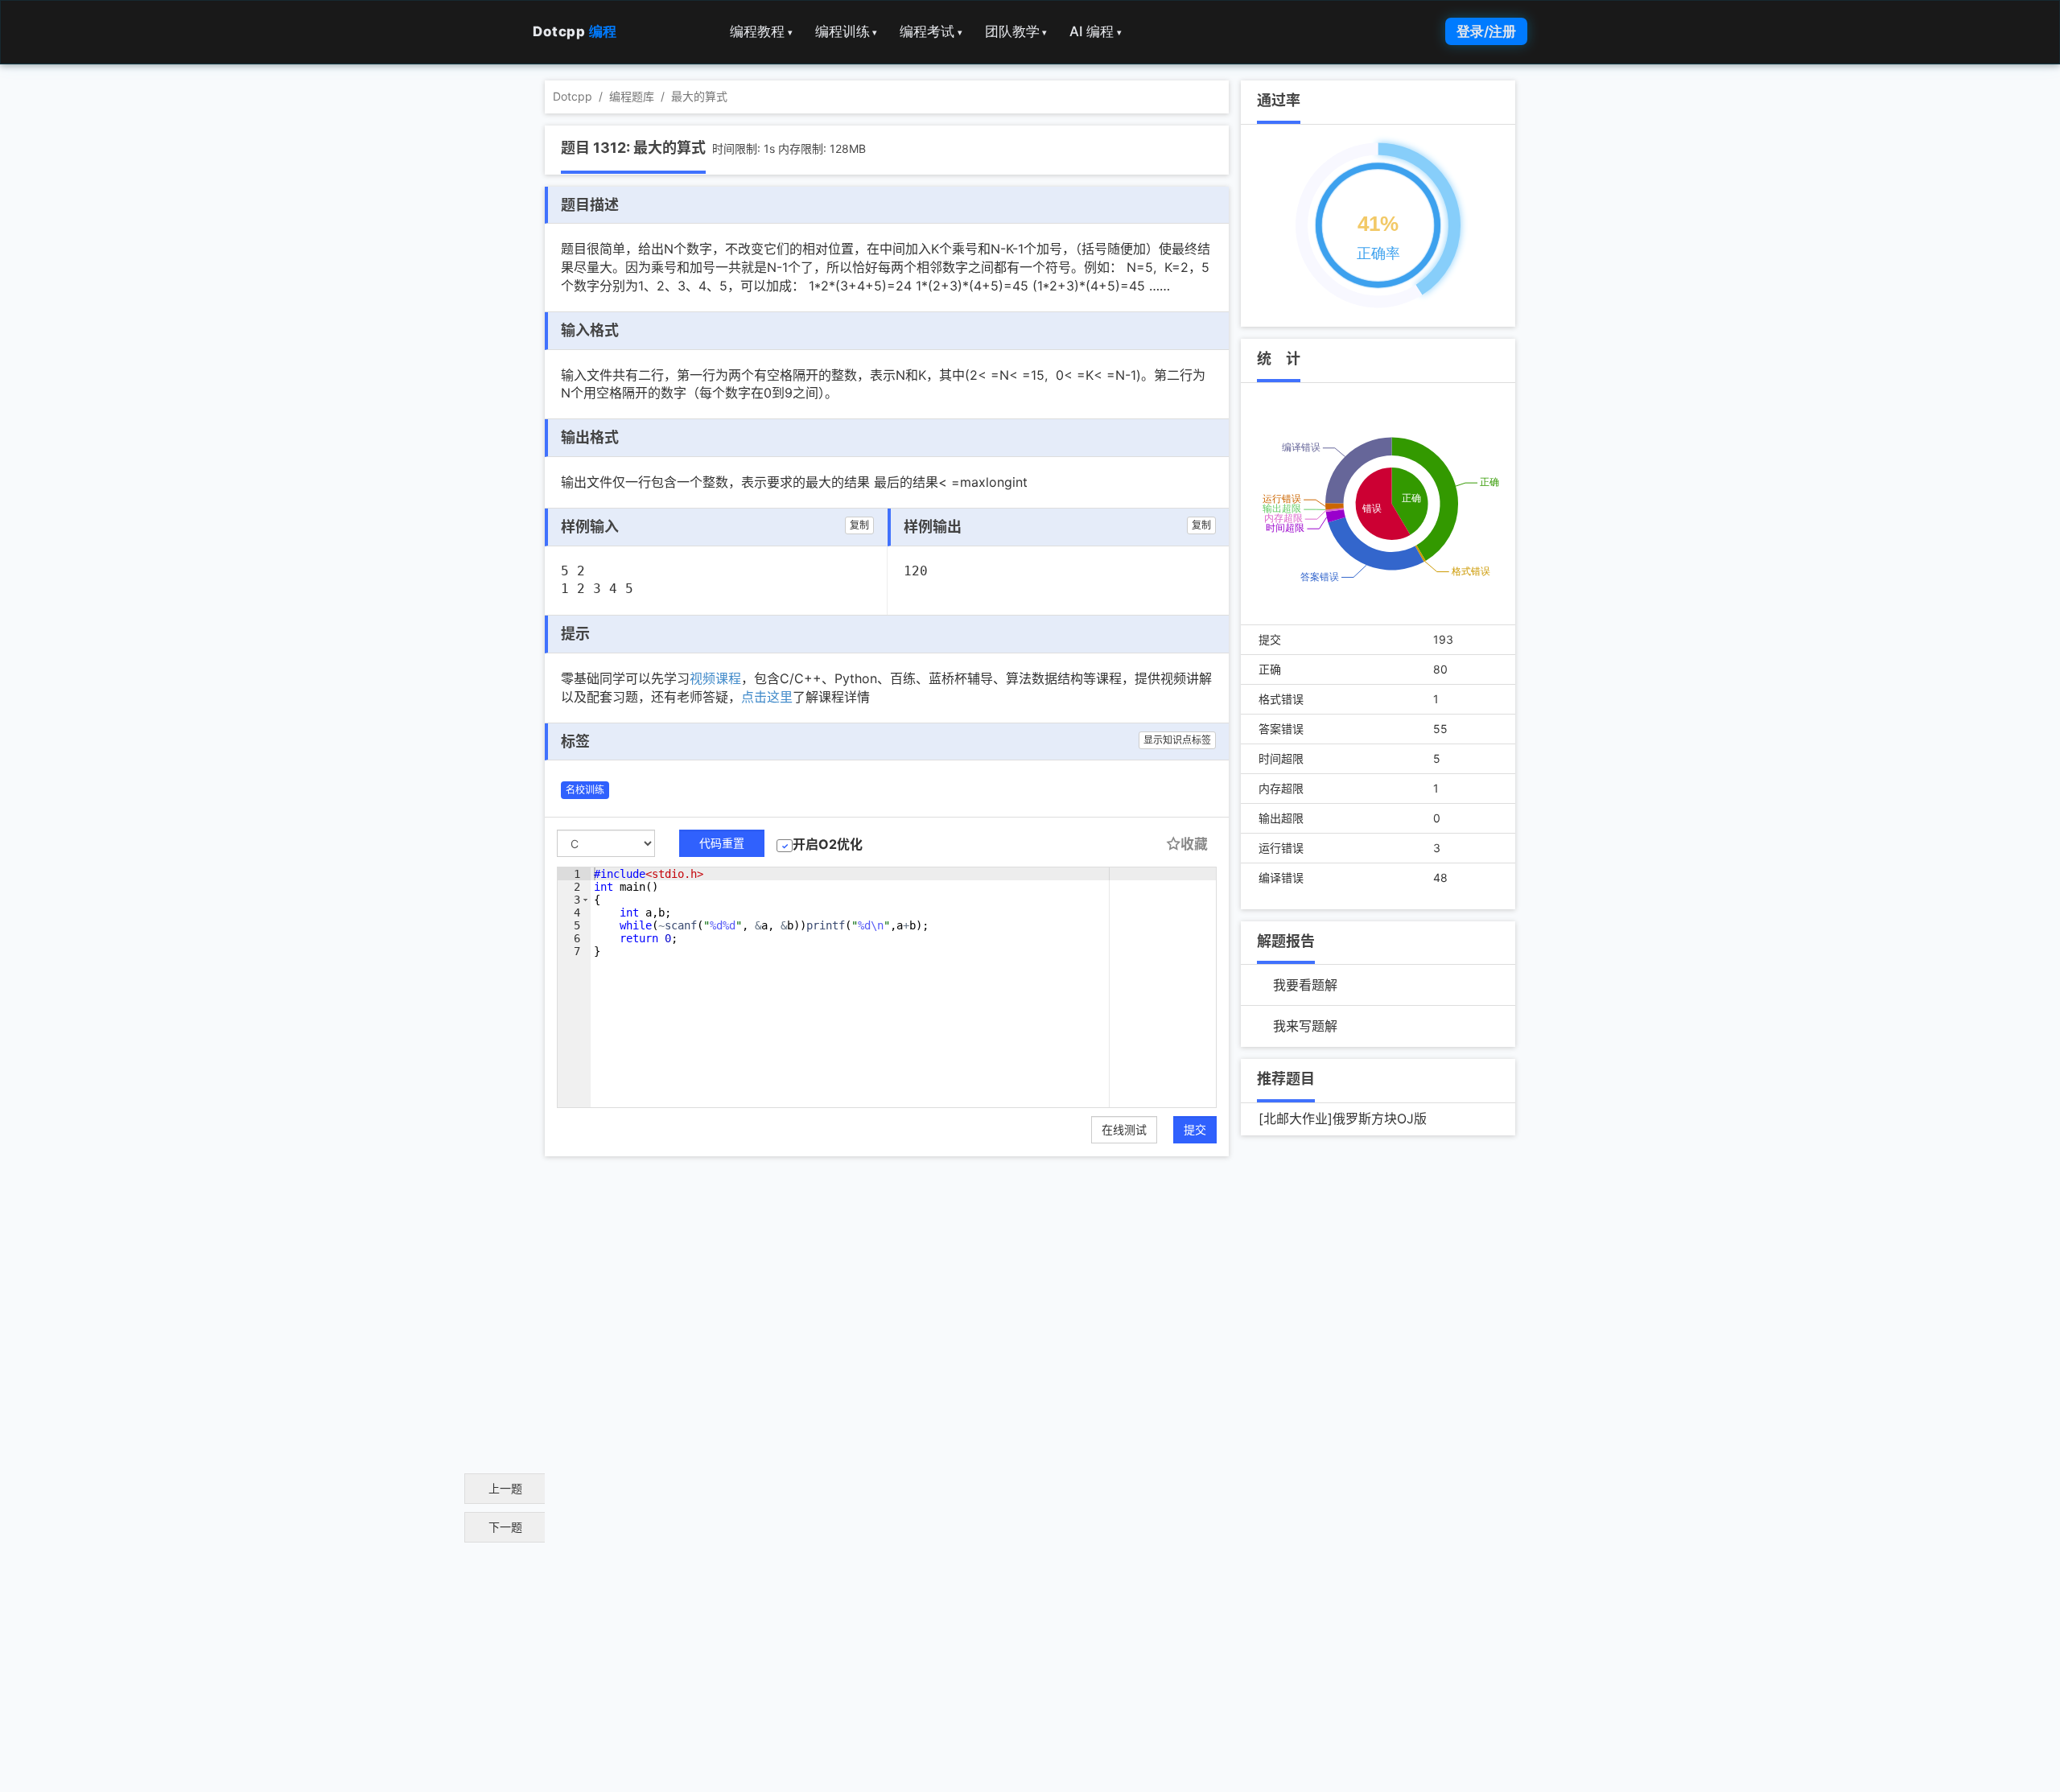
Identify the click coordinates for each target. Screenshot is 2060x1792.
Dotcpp (575, 31)
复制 (859, 525)
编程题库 (632, 96)
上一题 (505, 1488)
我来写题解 (1305, 1026)
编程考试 (931, 31)
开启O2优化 (828, 844)
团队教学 (1016, 31)
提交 (1195, 1129)
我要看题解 (1305, 985)
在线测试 (1124, 1129)
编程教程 (761, 31)
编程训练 (847, 31)
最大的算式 (699, 96)
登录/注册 (1486, 31)
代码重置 (722, 843)
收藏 (1194, 844)
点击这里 (767, 697)
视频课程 (715, 678)
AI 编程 (1096, 31)
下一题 (505, 1527)
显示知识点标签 (1177, 740)
